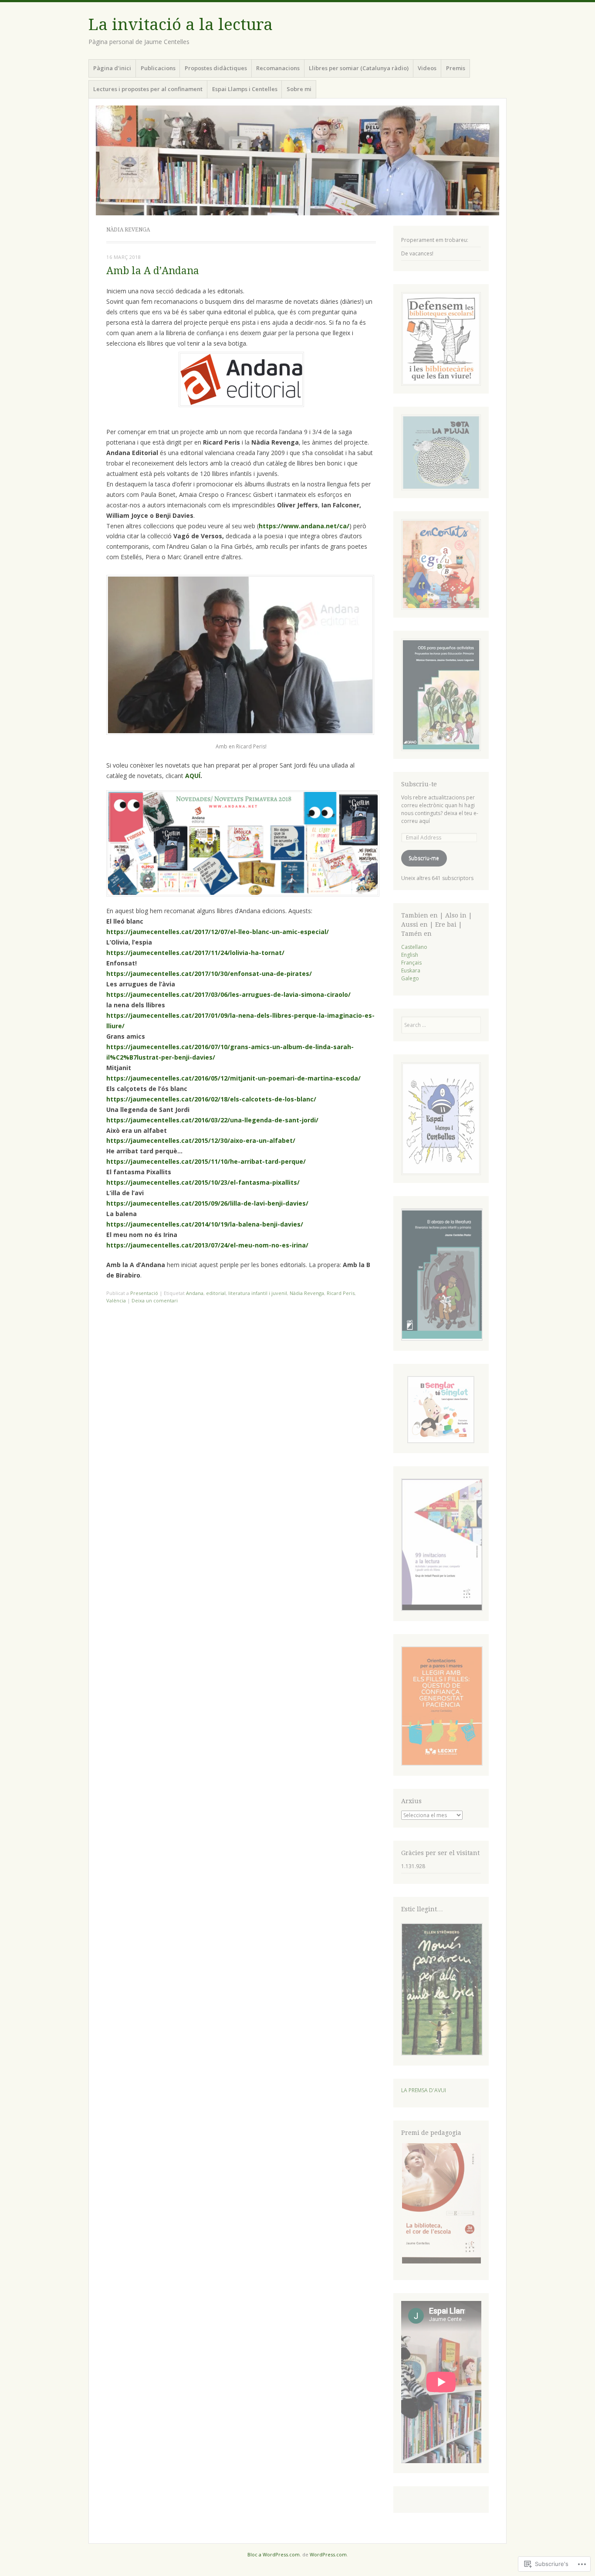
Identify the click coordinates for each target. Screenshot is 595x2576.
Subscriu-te (419, 784)
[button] (441, 1276)
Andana (195, 1293)
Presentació (144, 1293)
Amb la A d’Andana (153, 271)
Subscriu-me (424, 858)
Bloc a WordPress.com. (274, 2554)
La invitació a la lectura (181, 25)
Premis (456, 68)
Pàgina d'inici (112, 68)
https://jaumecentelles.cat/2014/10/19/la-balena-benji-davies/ (205, 1224)
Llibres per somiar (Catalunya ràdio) (359, 68)
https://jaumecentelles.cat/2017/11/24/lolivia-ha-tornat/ (195, 953)
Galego (410, 978)
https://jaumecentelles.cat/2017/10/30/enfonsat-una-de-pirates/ (209, 974)
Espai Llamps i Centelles (245, 89)
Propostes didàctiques (216, 68)
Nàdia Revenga (307, 1293)
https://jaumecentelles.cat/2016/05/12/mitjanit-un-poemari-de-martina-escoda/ (233, 1078)
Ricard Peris (341, 1293)
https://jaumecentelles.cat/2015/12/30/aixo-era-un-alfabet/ (201, 1140)
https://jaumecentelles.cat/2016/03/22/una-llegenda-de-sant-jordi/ (212, 1120)
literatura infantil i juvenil (258, 1293)
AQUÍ (193, 776)
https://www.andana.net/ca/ (304, 526)
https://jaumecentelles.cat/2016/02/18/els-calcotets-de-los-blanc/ (211, 1099)
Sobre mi (299, 89)
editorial (216, 1293)
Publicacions (158, 68)
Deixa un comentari (155, 1300)
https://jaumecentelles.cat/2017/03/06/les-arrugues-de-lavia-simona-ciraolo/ (228, 994)
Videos (427, 68)
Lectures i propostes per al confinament (148, 89)
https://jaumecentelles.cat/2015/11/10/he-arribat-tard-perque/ (206, 1161)
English (410, 955)
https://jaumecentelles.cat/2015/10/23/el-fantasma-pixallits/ (203, 1182)
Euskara (411, 970)
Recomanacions (278, 68)
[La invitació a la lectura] (297, 160)
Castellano (414, 947)
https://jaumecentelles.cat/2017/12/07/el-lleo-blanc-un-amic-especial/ (218, 932)
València (116, 1300)
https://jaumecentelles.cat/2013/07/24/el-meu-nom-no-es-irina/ (207, 1245)
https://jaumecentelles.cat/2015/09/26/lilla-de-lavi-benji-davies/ (207, 1203)
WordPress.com (328, 2554)
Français (411, 963)
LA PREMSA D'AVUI (424, 2090)
